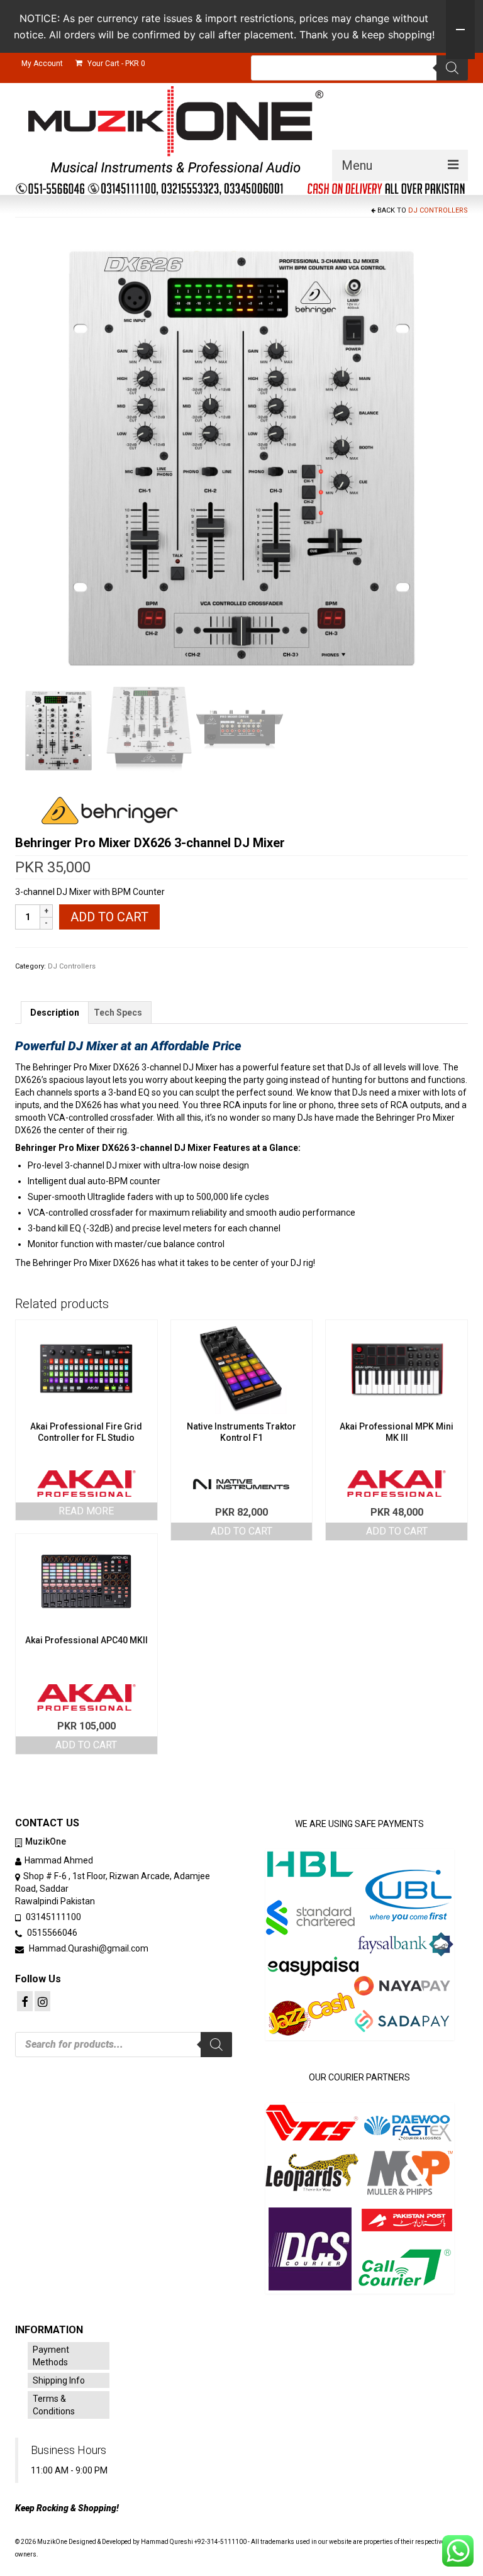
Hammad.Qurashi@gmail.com (88, 1948)
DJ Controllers (438, 210)
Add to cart (109, 917)
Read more (86, 1511)
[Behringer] (109, 811)
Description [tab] (55, 1013)
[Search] (452, 68)
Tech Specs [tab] (118, 1013)
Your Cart (115, 64)
